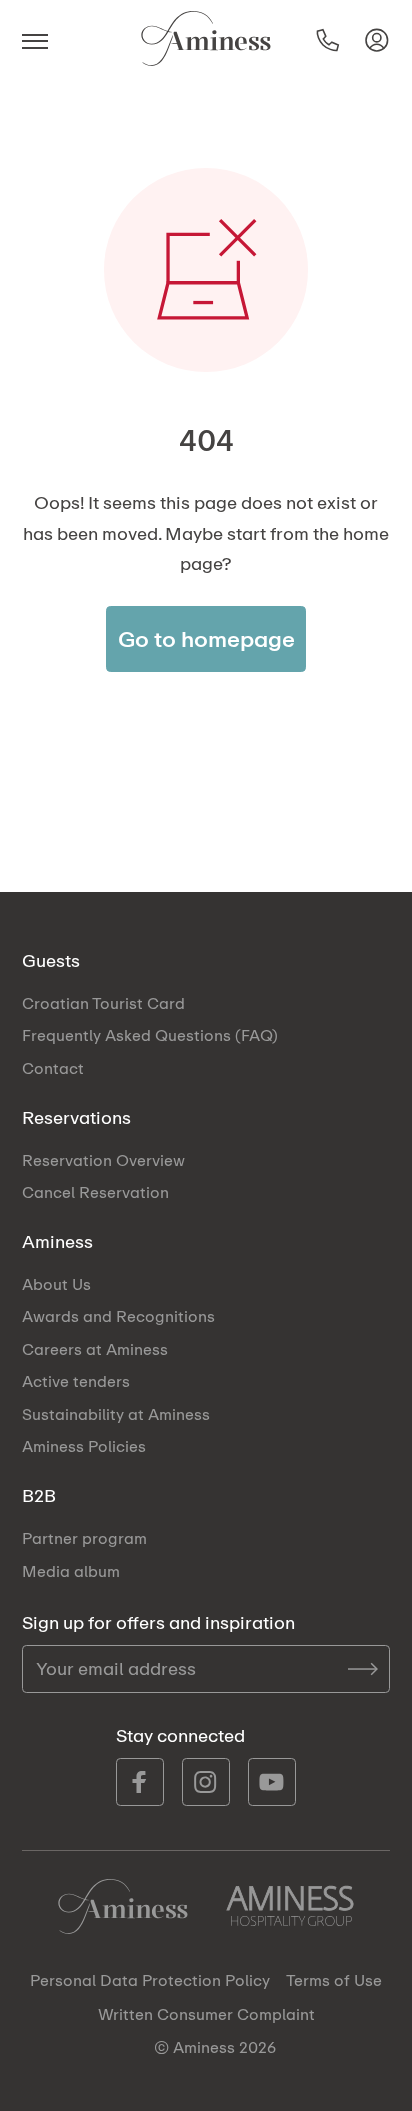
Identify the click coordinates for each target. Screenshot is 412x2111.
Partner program (84, 1538)
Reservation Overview (103, 1160)
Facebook (140, 1782)
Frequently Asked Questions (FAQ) (150, 1035)
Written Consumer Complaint (206, 2014)
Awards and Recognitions (118, 1316)
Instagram (206, 1782)
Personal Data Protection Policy (150, 1980)
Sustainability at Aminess (116, 1414)
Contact (53, 1068)
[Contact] (328, 40)
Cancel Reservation (95, 1192)
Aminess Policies (84, 1446)
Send (363, 1669)
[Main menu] (42, 40)
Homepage (123, 1906)
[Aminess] (206, 40)
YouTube (272, 1782)
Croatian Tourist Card (103, 1003)
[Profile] (377, 40)
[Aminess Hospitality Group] (290, 1906)
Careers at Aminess (95, 1349)
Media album (71, 1571)
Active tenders (76, 1381)
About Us (56, 1284)
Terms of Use (334, 1980)
